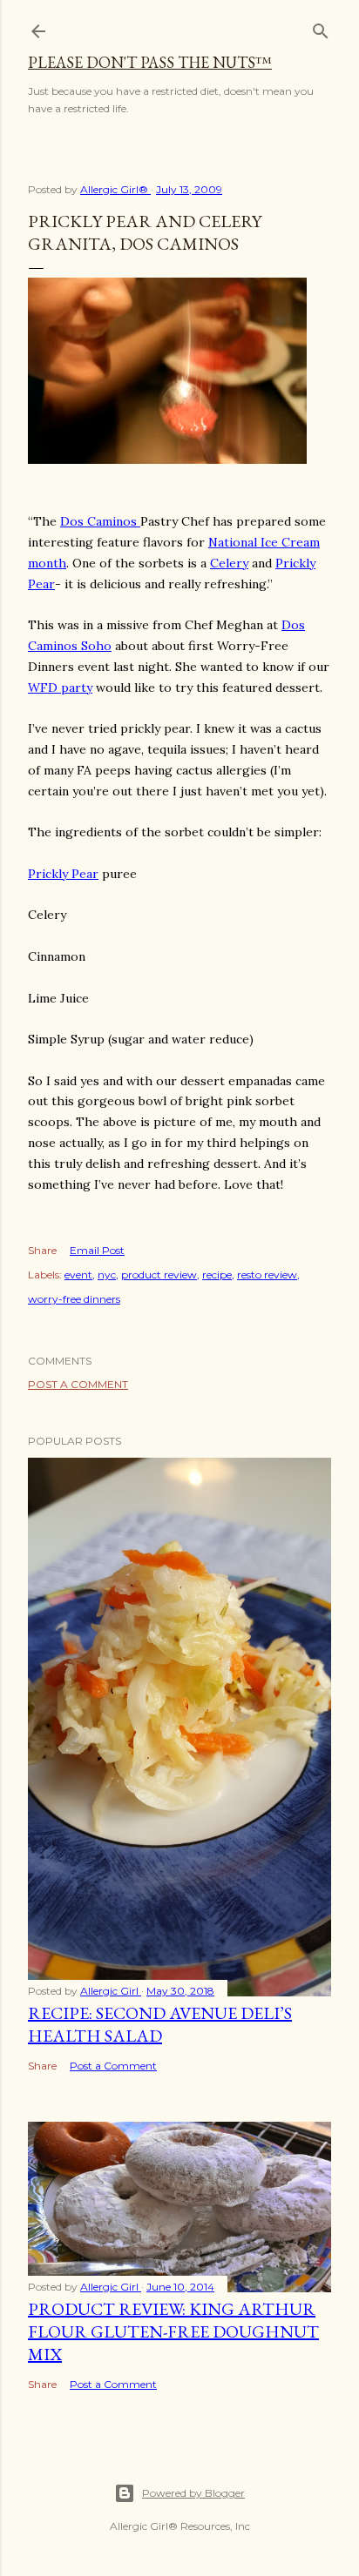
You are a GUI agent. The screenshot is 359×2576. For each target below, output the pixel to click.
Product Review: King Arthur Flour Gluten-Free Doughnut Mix (173, 2331)
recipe (217, 1275)
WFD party (60, 688)
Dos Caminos (100, 521)
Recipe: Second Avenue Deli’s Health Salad (160, 2024)
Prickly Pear (63, 874)
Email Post (97, 1250)
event (78, 1275)
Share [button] (42, 1250)
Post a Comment (78, 1384)
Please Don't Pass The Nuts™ (150, 62)
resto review (267, 1275)
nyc (107, 1275)
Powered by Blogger (193, 2493)
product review (159, 1275)
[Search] (321, 27)
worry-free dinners (74, 1299)
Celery (229, 563)
